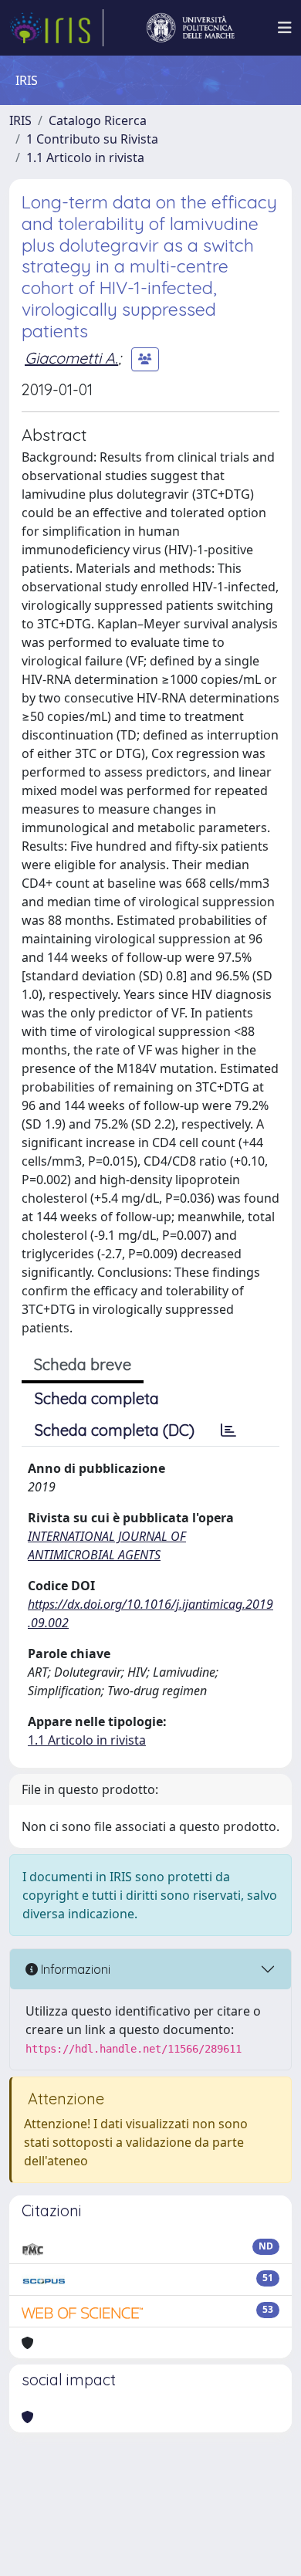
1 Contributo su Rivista (92, 139)
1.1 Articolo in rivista (85, 157)
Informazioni (74, 1969)
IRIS (20, 120)
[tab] (228, 1430)
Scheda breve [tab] (83, 1364)
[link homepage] (56, 28)
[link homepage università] (191, 28)
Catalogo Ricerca (98, 120)
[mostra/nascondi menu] (285, 28)
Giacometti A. (71, 358)
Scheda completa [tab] (97, 1398)
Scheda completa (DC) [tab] (115, 1430)
